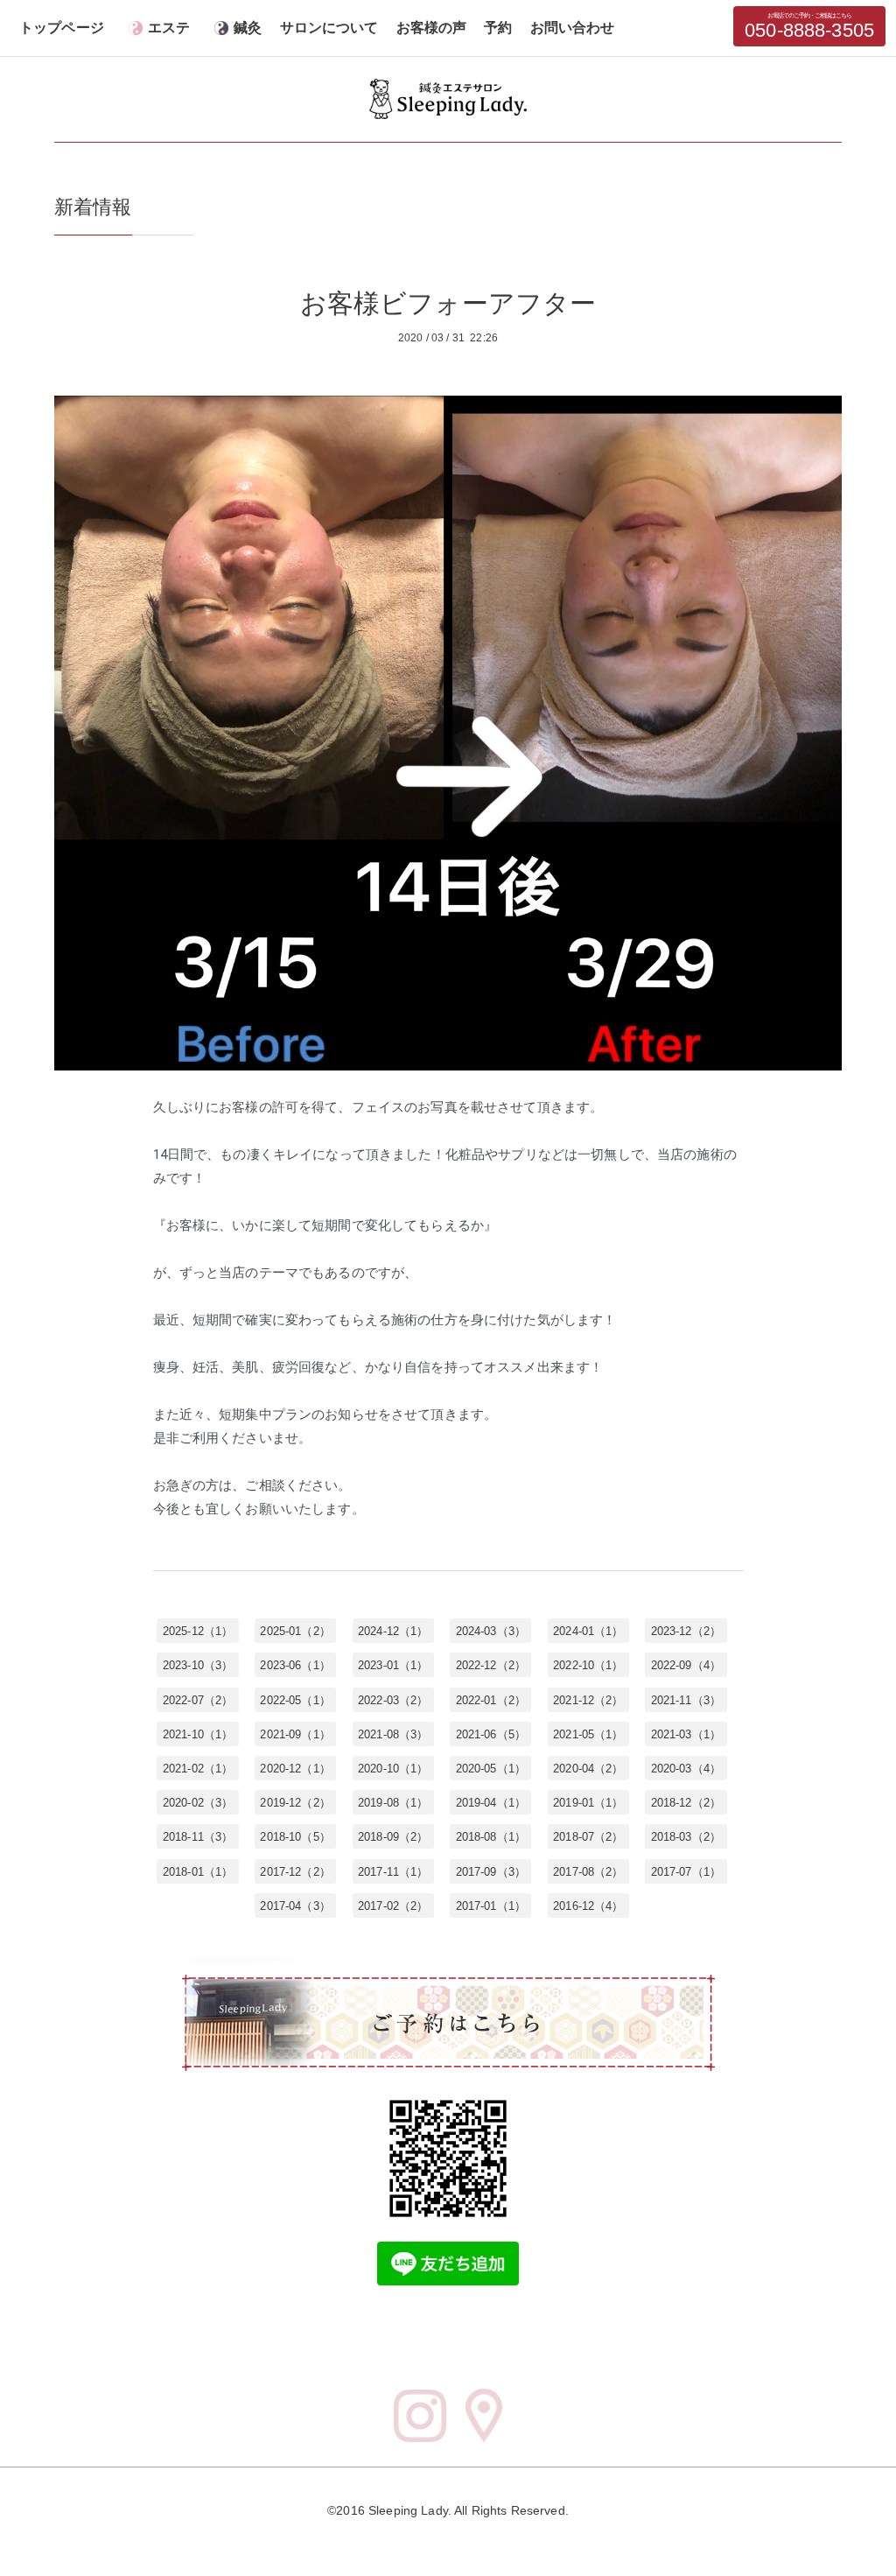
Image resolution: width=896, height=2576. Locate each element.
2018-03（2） (686, 1837)
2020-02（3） (198, 1803)
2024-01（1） (588, 1631)
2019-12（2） (295, 1803)
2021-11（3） (686, 1699)
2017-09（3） (491, 1871)
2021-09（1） (295, 1734)
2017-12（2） (295, 1871)
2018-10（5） (295, 1837)
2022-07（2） (198, 1699)
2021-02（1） (198, 1769)
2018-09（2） (393, 1837)
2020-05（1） (491, 1769)
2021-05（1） (588, 1734)
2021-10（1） (198, 1734)
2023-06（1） (295, 1665)
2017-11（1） (393, 1871)
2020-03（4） (686, 1769)
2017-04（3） (295, 1905)
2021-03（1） (686, 1734)
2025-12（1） (198, 1631)
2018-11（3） (198, 1837)
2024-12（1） (393, 1631)
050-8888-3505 (809, 27)
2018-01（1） (198, 1871)
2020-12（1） (295, 1769)
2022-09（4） (686, 1665)
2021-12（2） (588, 1699)
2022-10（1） (588, 1665)
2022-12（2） (491, 1665)
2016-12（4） (588, 1905)
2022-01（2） (491, 1699)
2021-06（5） (491, 1734)
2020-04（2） (588, 1769)
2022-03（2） (393, 1699)
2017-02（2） (393, 1905)
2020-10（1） (393, 1769)
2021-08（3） (393, 1734)
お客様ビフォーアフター (448, 303)
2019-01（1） (588, 1803)
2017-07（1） (686, 1871)
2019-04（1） (491, 1803)
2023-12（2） (686, 1631)
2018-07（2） (588, 1837)
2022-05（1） (295, 1699)
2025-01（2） (295, 1631)
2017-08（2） (588, 1871)
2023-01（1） (393, 1665)
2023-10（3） (198, 1665)
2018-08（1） (491, 1837)
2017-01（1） (491, 1905)
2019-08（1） (393, 1803)
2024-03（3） (491, 1631)
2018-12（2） (686, 1803)
